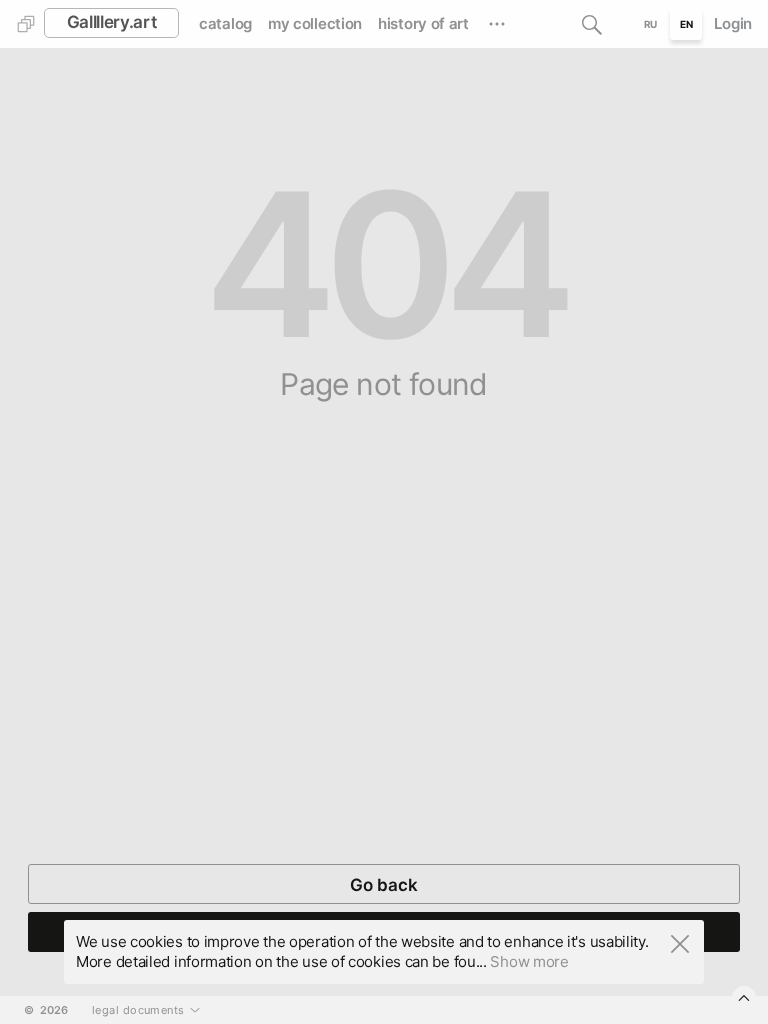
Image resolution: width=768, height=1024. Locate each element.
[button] (592, 24)
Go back (384, 885)
